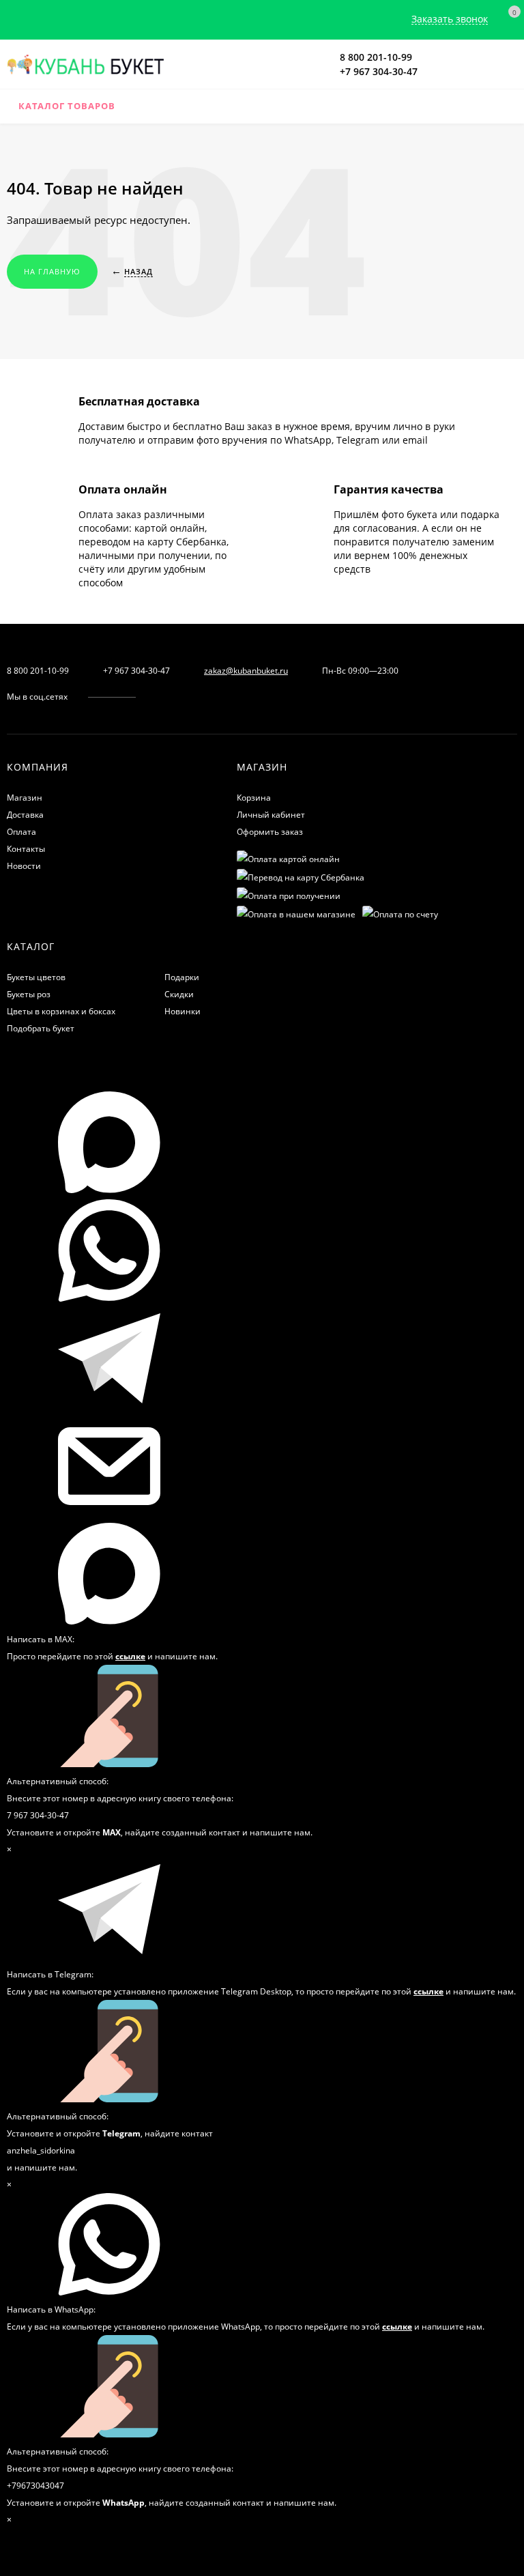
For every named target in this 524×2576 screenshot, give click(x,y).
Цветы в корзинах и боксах (61, 1011)
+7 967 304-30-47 (379, 71)
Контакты (26, 849)
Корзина (254, 798)
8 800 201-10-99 (376, 57)
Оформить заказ (270, 832)
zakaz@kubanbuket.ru (246, 671)
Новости (24, 866)
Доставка (25, 815)
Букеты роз (29, 994)
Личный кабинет (271, 815)
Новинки (183, 1011)
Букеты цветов (36, 977)
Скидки (179, 994)
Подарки (182, 977)
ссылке (130, 1656)
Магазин (25, 798)
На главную (52, 271)
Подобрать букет (41, 1028)
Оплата (21, 832)
